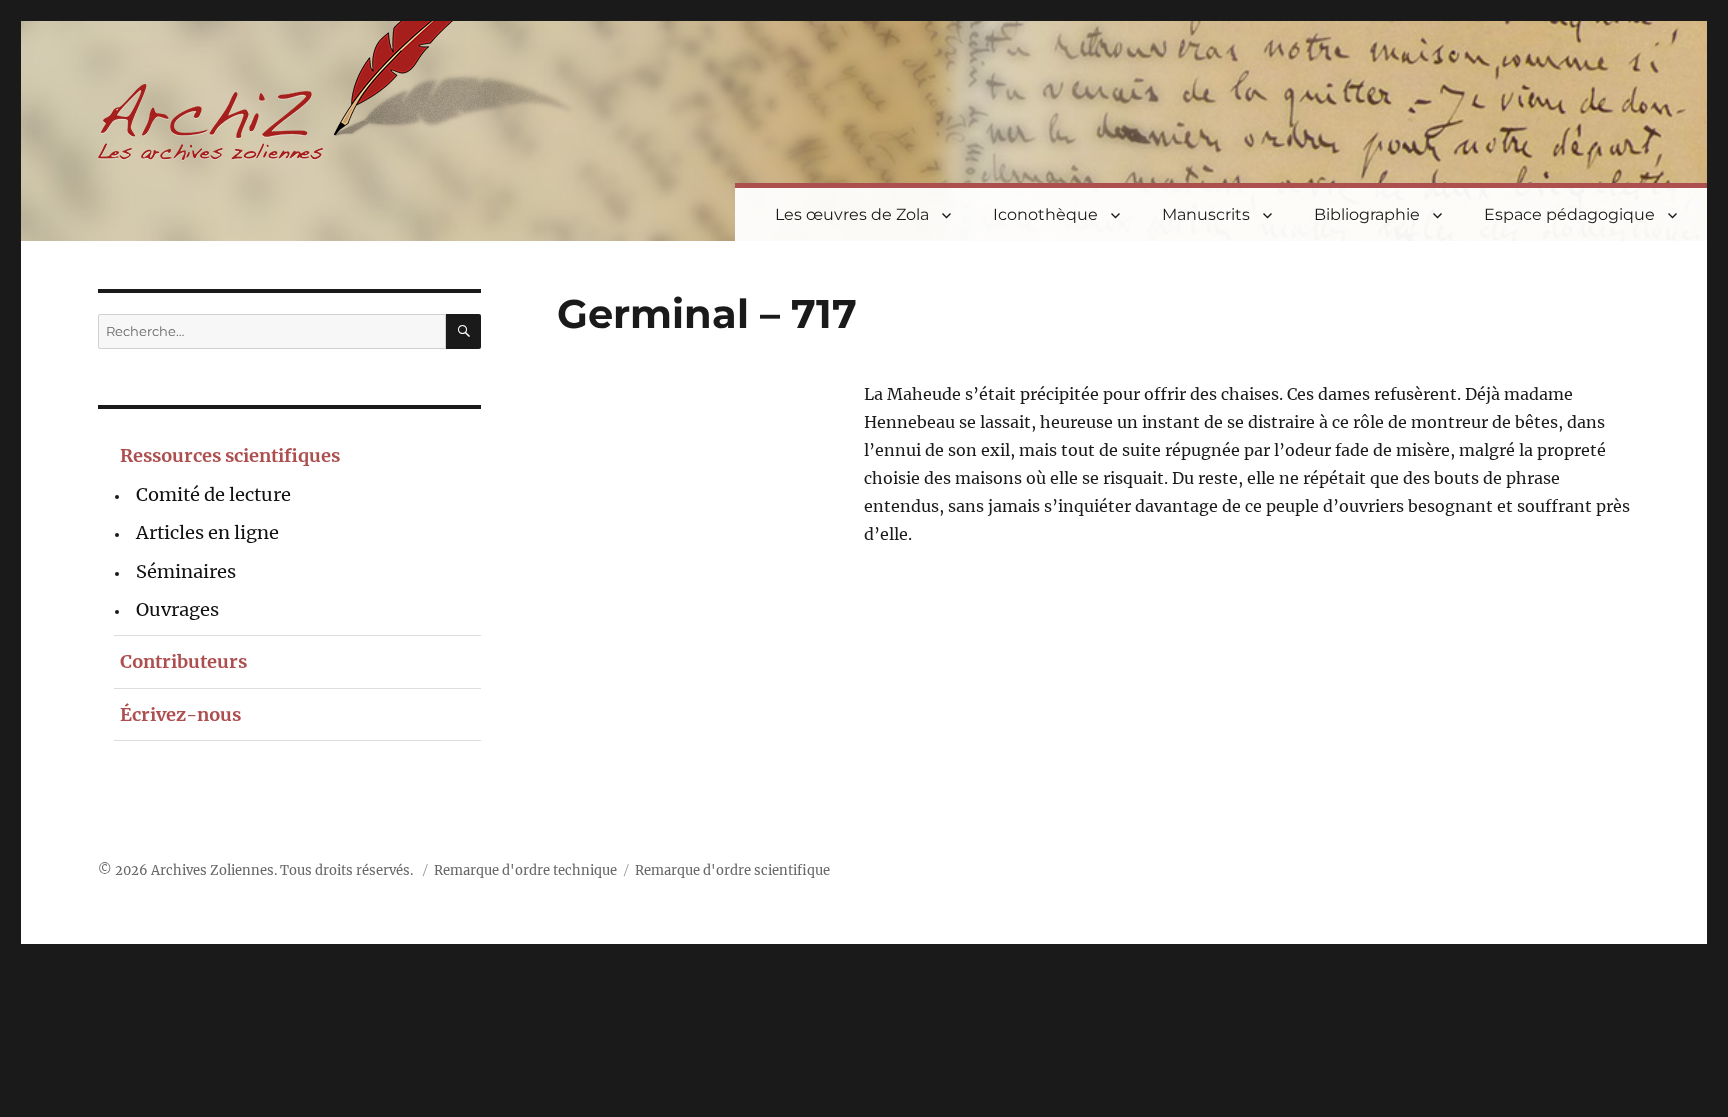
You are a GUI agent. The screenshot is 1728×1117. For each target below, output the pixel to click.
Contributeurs (183, 661)
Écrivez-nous (180, 714)
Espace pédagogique (1569, 214)
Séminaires (186, 571)
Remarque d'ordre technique (525, 870)
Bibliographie (1367, 214)
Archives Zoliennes (212, 870)
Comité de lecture (213, 494)
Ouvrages (177, 609)
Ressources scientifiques (230, 455)
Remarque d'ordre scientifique (732, 870)
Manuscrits (1206, 214)
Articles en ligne (207, 532)
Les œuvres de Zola (852, 214)
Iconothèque (1045, 214)
